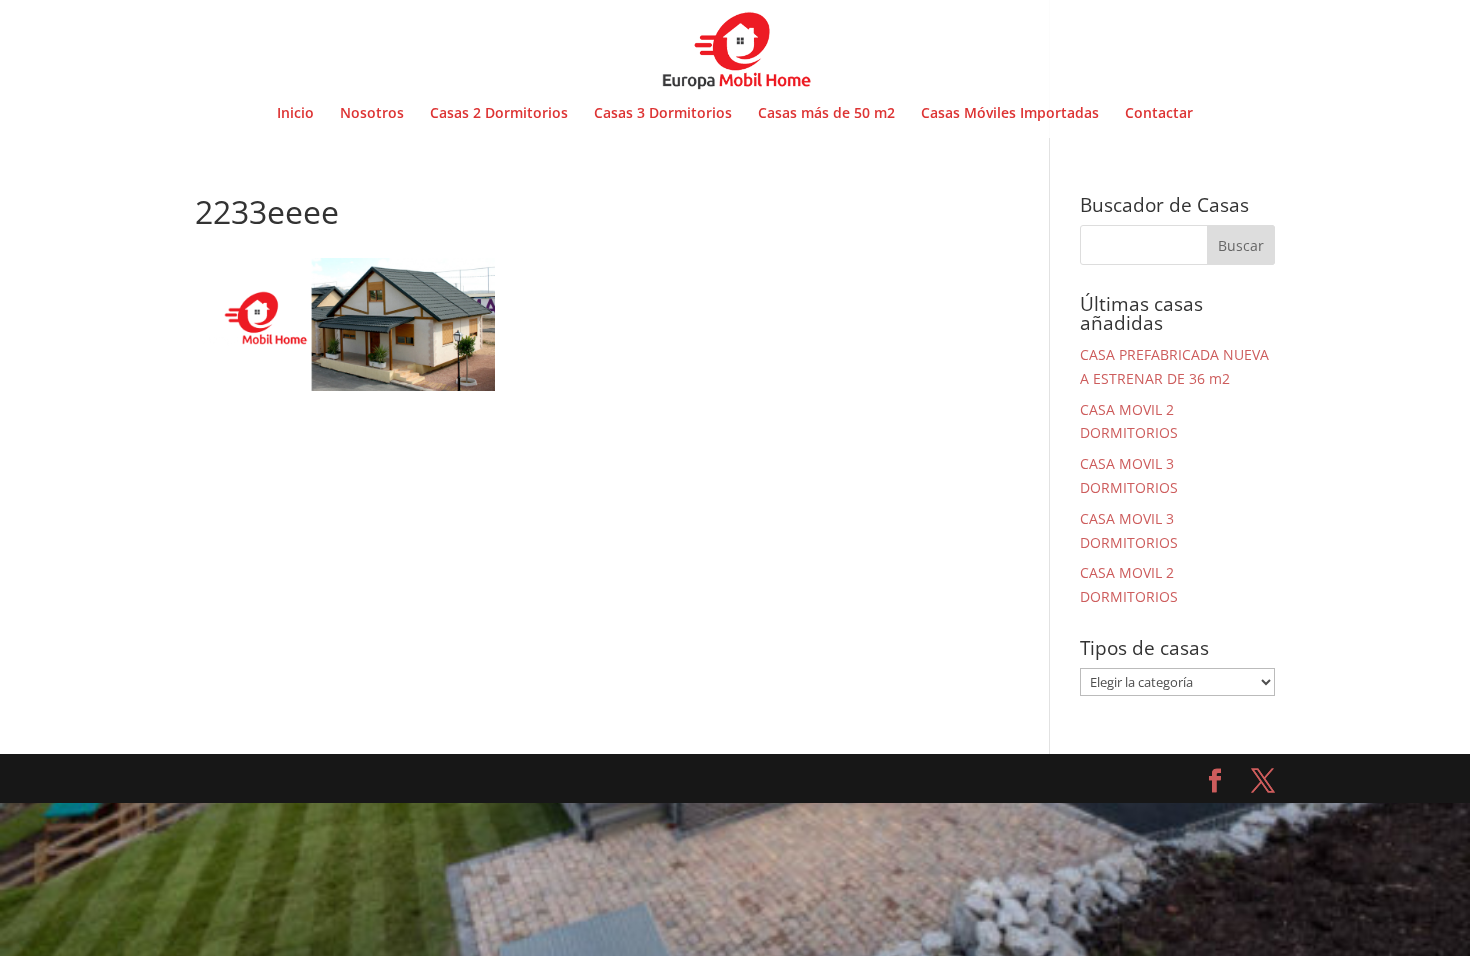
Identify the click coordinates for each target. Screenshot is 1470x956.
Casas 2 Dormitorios (499, 114)
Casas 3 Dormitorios (663, 114)
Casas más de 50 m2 (826, 114)
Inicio (295, 114)
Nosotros (372, 114)
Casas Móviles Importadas (1010, 114)
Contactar (1159, 114)
